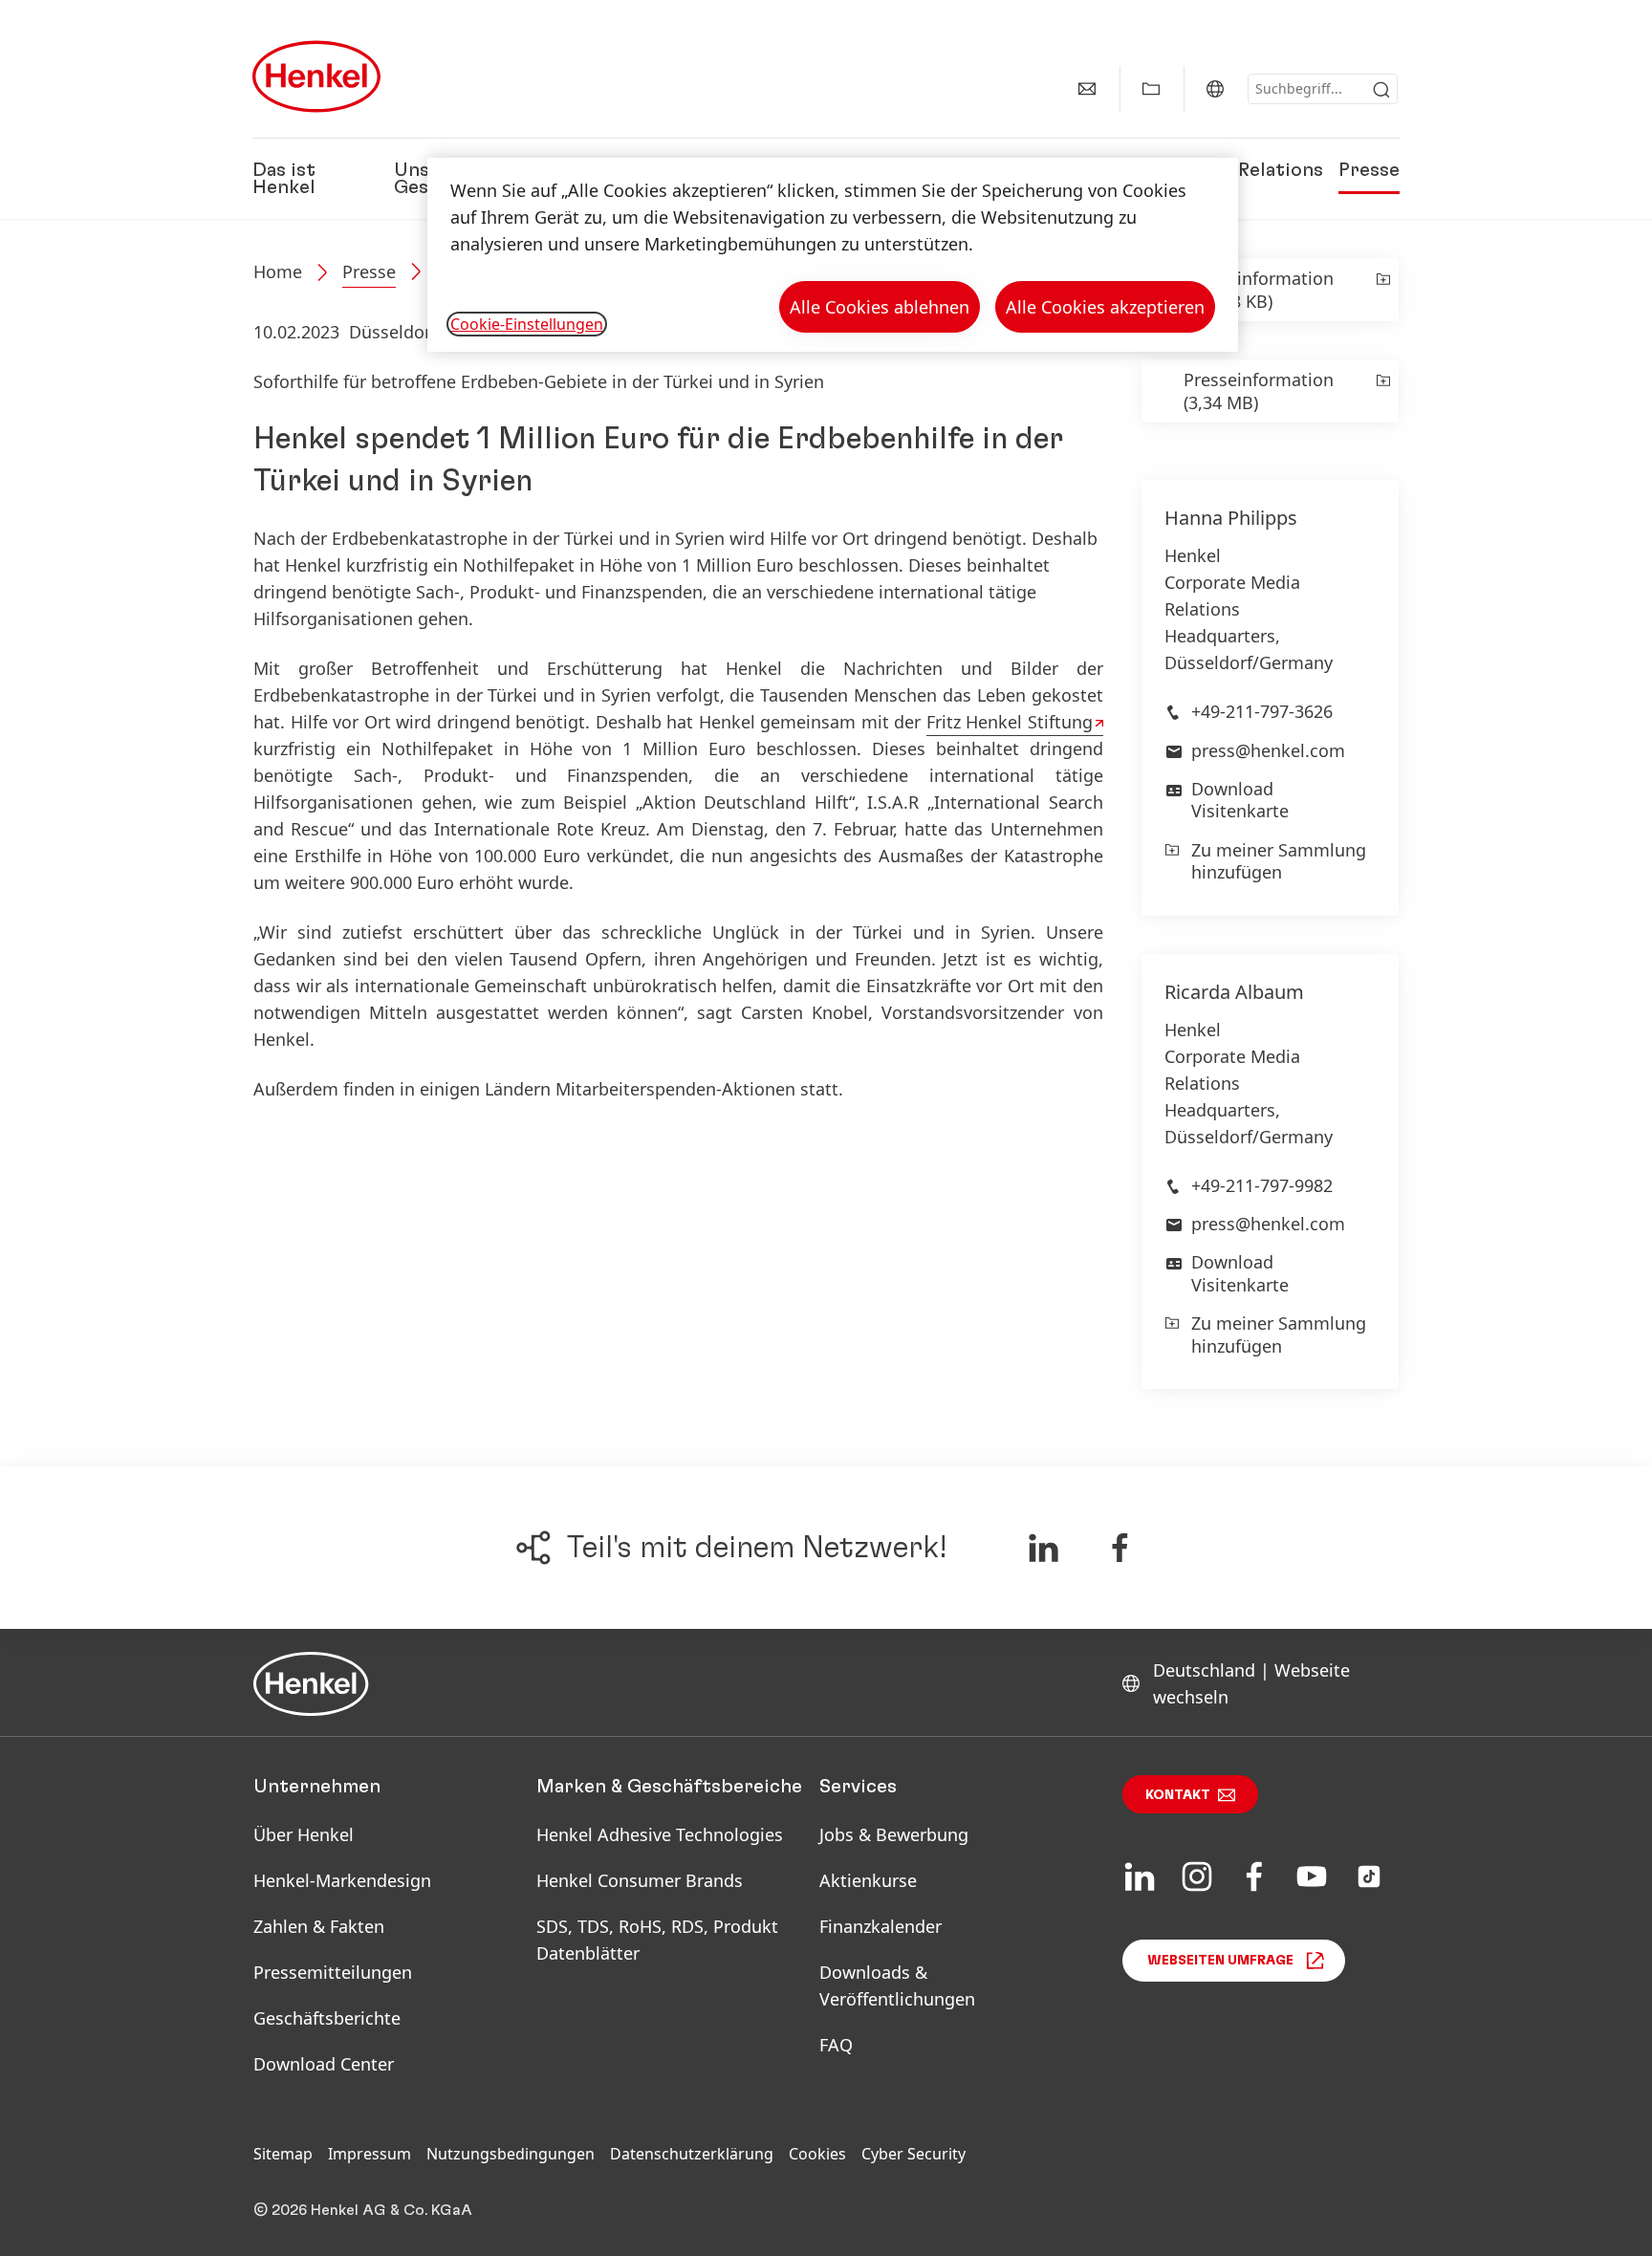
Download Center (324, 2064)
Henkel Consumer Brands (640, 1880)
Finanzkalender (880, 1926)
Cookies (817, 2154)
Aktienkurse (868, 1880)
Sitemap (283, 2154)
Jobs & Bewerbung (894, 1834)
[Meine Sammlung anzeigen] (1151, 89)
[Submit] (1381, 90)
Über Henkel (304, 1834)
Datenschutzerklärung (692, 2154)
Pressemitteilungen (333, 1972)
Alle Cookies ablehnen (880, 307)
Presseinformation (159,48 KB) (1259, 290)
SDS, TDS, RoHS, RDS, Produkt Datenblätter (657, 1940)
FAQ (836, 2045)
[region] (833, 255)
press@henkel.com (1268, 750)
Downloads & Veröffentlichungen (897, 1985)
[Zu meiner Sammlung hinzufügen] (1382, 290)
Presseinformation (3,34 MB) (1259, 391)
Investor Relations (1239, 170)
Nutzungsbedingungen (511, 2154)
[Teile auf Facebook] (1120, 1548)
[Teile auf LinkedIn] (1043, 1548)
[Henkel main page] (316, 76)
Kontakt (1178, 1795)
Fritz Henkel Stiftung (1010, 722)
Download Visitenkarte (1240, 800)
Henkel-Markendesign (342, 1880)
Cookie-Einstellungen (527, 324)
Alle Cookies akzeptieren (1105, 307)
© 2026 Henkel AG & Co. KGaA (363, 2210)
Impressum (370, 2154)
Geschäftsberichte (327, 2018)
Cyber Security (913, 2154)
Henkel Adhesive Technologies (660, 1834)
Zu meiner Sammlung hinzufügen (1279, 861)
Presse (1369, 170)
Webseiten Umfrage (1220, 1961)
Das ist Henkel (284, 179)
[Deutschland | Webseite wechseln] (1215, 89)
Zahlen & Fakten (319, 1926)
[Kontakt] (1087, 89)
